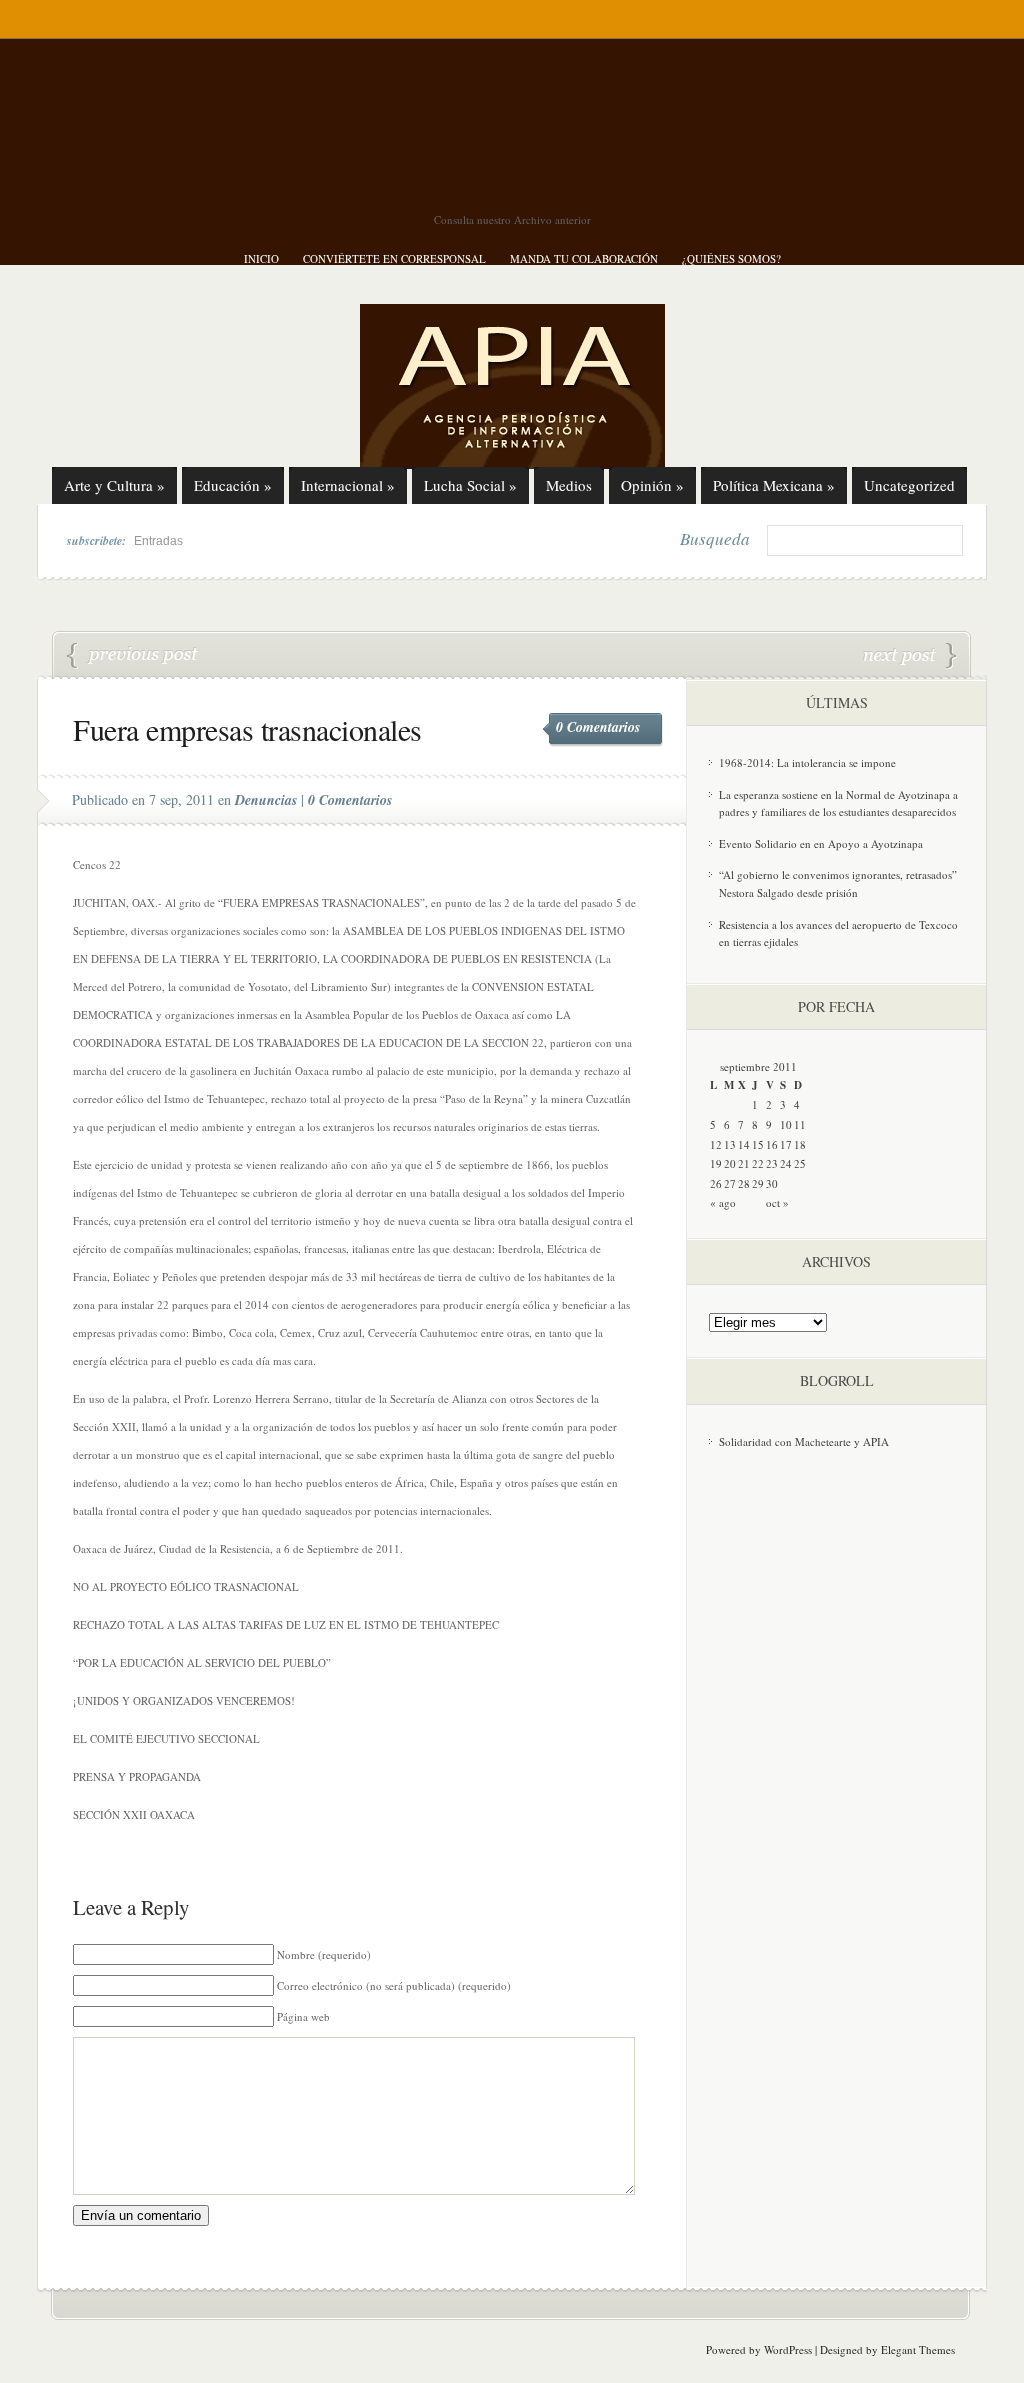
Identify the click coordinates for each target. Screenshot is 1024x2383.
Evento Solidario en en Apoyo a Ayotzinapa (821, 843)
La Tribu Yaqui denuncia (910, 656)
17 (786, 1144)
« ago (723, 1202)
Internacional (348, 485)
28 (744, 1183)
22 (758, 1163)
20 (730, 1163)
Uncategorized (909, 485)
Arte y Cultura (114, 485)
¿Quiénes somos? (731, 258)
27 (730, 1183)
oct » (777, 1202)
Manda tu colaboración (584, 258)
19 (716, 1163)
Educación (233, 485)
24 (786, 1163)
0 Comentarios (598, 727)
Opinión (652, 485)
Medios (569, 485)
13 (730, 1144)
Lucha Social (470, 485)
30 (772, 1183)
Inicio (261, 258)
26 (716, 1183)
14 (744, 1144)
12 (716, 1144)
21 (744, 1163)
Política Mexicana (774, 485)
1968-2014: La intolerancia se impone (807, 762)
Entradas (158, 541)
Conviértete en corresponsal (394, 258)
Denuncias (266, 800)
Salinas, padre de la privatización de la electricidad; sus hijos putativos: (133, 656)
